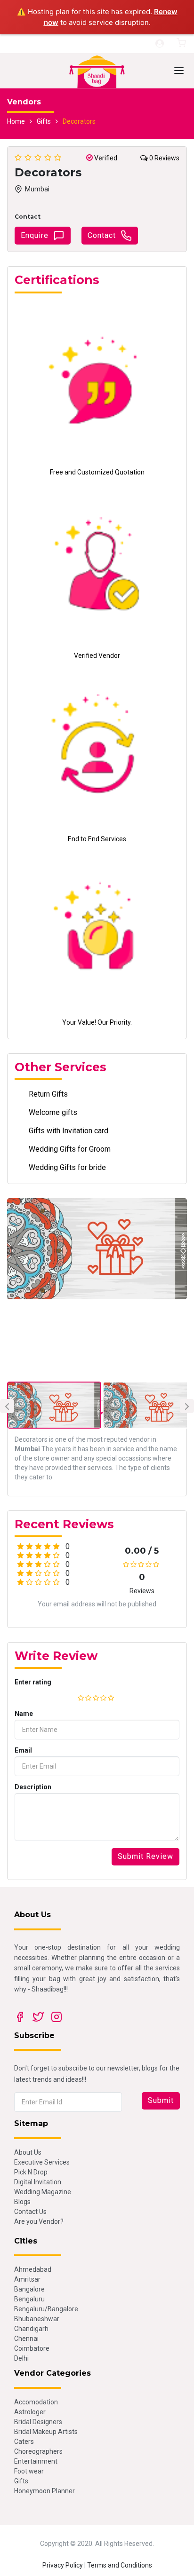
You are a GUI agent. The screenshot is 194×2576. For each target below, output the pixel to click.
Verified (105, 158)
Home (16, 121)
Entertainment (36, 2461)
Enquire (35, 235)
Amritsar (27, 2279)
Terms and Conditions (120, 2565)
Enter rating (33, 1682)
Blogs (22, 2202)
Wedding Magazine (43, 2192)
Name (24, 1714)
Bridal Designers (38, 2422)
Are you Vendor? (39, 2221)
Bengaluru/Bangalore (46, 2309)
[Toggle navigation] (179, 71)
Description (33, 1787)
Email (23, 1750)
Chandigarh (31, 2329)
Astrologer (30, 2412)
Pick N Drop (31, 2172)
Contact (102, 235)
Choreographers (38, 2451)
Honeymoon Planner (44, 2491)
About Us (28, 2152)
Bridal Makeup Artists (46, 2432)
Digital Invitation (38, 2182)
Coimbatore (32, 2348)
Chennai (26, 2339)
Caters (24, 2442)
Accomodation (36, 2402)
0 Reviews (164, 158)
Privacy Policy (63, 2565)
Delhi (21, 2358)
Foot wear (29, 2471)
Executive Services (42, 2162)
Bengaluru (29, 2299)
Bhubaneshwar (37, 2319)
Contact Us (30, 2212)
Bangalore (29, 2289)
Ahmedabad (33, 2269)
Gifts (44, 121)
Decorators (79, 121)
